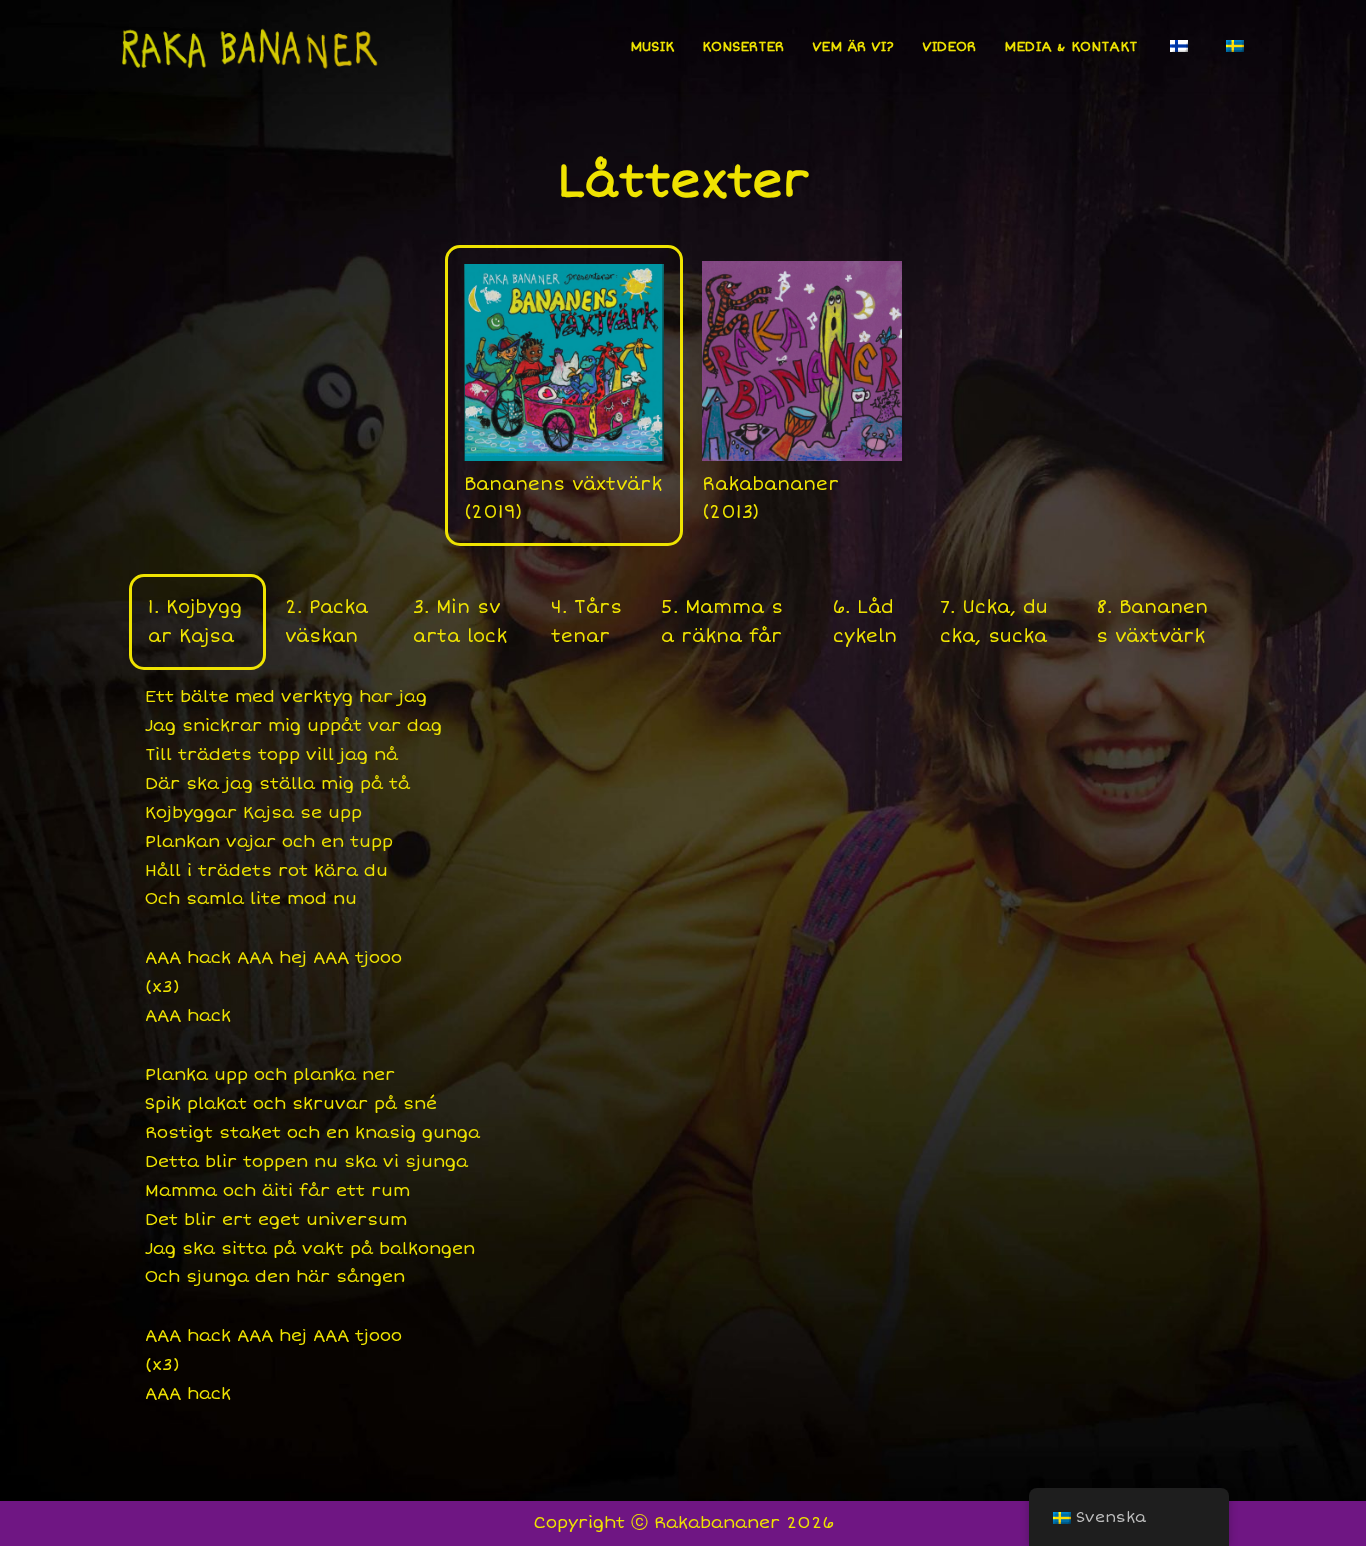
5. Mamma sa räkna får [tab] (722, 621)
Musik (652, 46)
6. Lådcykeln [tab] (865, 621)
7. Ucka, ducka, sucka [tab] (994, 621)
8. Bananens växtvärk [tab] (1152, 621)
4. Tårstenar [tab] (586, 621)
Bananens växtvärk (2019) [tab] (563, 498)
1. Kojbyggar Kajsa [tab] (195, 621)
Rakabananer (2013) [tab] (770, 498)
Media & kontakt (1070, 46)
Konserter (743, 46)
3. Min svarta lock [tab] (460, 621)
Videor (949, 46)
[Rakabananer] (247, 46)
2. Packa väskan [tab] (326, 621)
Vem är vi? (853, 46)
